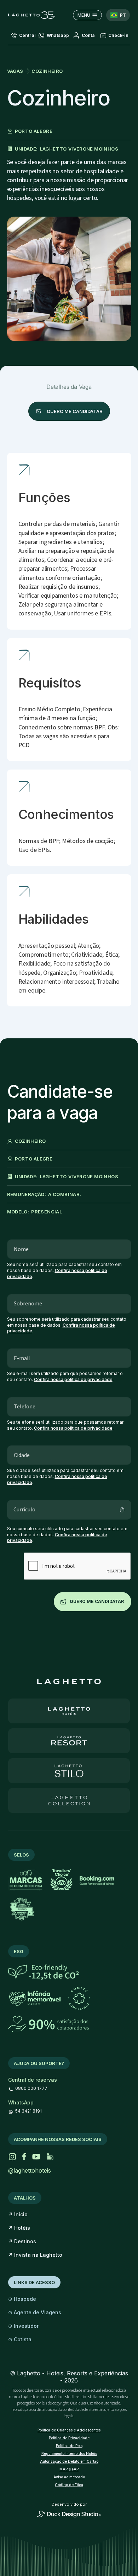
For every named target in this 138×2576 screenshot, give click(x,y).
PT (123, 15)
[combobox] (118, 15)
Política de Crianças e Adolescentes (69, 2430)
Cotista (20, 2339)
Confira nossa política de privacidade (73, 1379)
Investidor (23, 2326)
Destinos (22, 2241)
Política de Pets (69, 2446)
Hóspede (22, 2299)
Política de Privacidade (69, 2438)
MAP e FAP (69, 2469)
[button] (84, 36)
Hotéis (19, 2228)
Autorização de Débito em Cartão (69, 2461)
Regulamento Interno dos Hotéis (69, 2453)
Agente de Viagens (35, 2312)
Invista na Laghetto (35, 2255)
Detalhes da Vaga (69, 387)
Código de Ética (69, 2485)
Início (18, 2214)
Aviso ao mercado (69, 2477)
